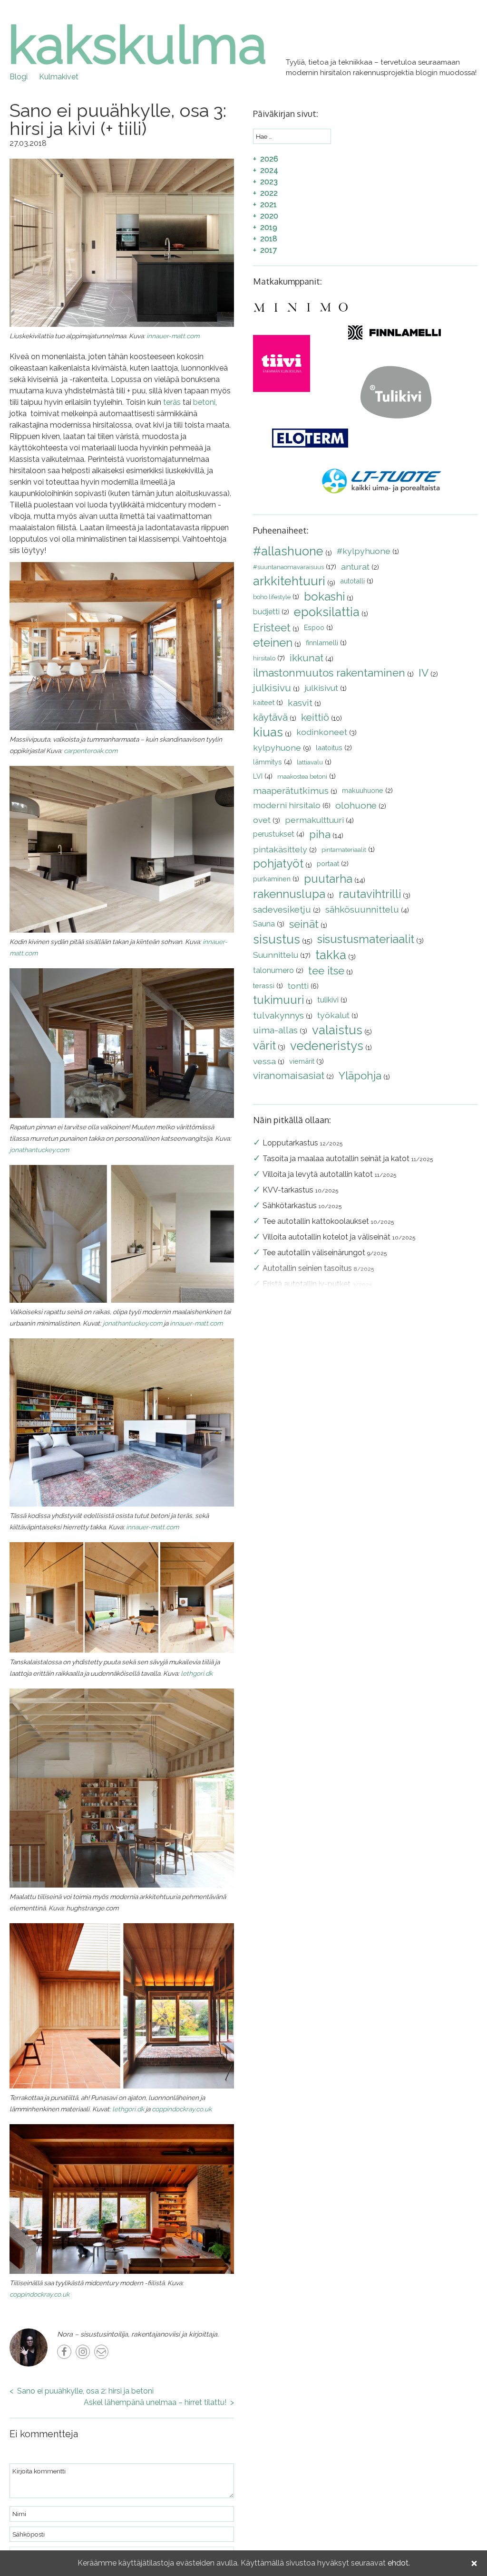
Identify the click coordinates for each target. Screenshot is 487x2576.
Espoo (314, 627)
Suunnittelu (276, 955)
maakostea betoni (302, 777)
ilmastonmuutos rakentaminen (329, 673)
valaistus (337, 1030)
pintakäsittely (280, 849)
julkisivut (321, 688)
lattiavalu (310, 762)
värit (264, 1045)
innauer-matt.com (173, 336)
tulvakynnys (278, 1015)
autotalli (352, 581)
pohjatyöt (278, 863)
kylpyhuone (277, 748)
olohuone (356, 805)
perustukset (274, 834)
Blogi (19, 77)
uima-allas (275, 1030)
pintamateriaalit (344, 850)
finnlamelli (322, 643)
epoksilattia (327, 612)
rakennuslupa (289, 894)
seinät (304, 924)
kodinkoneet (322, 732)
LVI (258, 776)
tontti (298, 986)
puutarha (328, 879)
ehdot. (399, 2563)
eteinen (273, 643)
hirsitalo (264, 658)
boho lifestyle (272, 597)
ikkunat (307, 658)
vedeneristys (327, 1046)
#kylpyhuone (364, 551)
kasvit (300, 703)
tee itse (326, 971)
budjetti (266, 612)
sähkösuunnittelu (362, 909)
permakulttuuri (314, 820)
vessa (264, 1061)
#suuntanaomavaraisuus (288, 567)
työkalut (333, 1015)
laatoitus (329, 748)
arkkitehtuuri (289, 581)
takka (331, 955)
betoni (204, 402)
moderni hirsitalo (287, 805)
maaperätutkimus (291, 791)
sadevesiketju (282, 909)
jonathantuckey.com (39, 1150)
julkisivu (272, 688)
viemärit (302, 1061)
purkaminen (272, 879)
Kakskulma (137, 45)
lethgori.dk (197, 1673)
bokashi (324, 596)
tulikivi (328, 1000)
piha (320, 834)
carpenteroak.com (91, 751)
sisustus (277, 939)
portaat (328, 863)
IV (424, 673)
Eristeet (272, 628)
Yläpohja (360, 1076)
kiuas (268, 732)
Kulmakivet (59, 77)
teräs (173, 402)
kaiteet (264, 702)
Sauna (264, 924)
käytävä (270, 717)
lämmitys (268, 762)
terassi (264, 986)
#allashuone (288, 551)
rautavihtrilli (370, 894)
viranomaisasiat (289, 1075)
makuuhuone (363, 790)
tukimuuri (278, 1000)
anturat (355, 567)
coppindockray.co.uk (182, 2109)
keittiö (315, 717)
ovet (262, 820)
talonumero (273, 970)
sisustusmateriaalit (366, 939)
